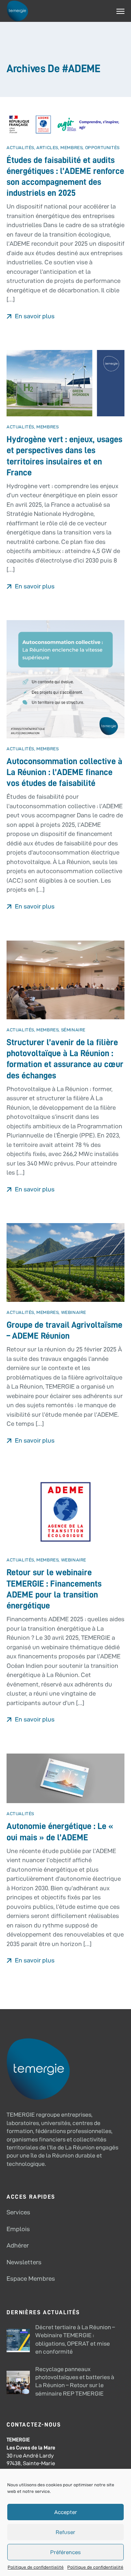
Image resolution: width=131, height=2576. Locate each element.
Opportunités (102, 147)
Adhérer (18, 2245)
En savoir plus (34, 316)
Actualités (20, 147)
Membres (72, 147)
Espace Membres (31, 2279)
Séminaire (73, 1030)
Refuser (65, 2532)
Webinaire (74, 1312)
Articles (47, 147)
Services (18, 2212)
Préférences (65, 2552)
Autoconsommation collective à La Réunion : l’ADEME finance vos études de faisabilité (64, 772)
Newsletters (24, 2262)
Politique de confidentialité (36, 2567)
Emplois (18, 2229)
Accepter (66, 2512)
